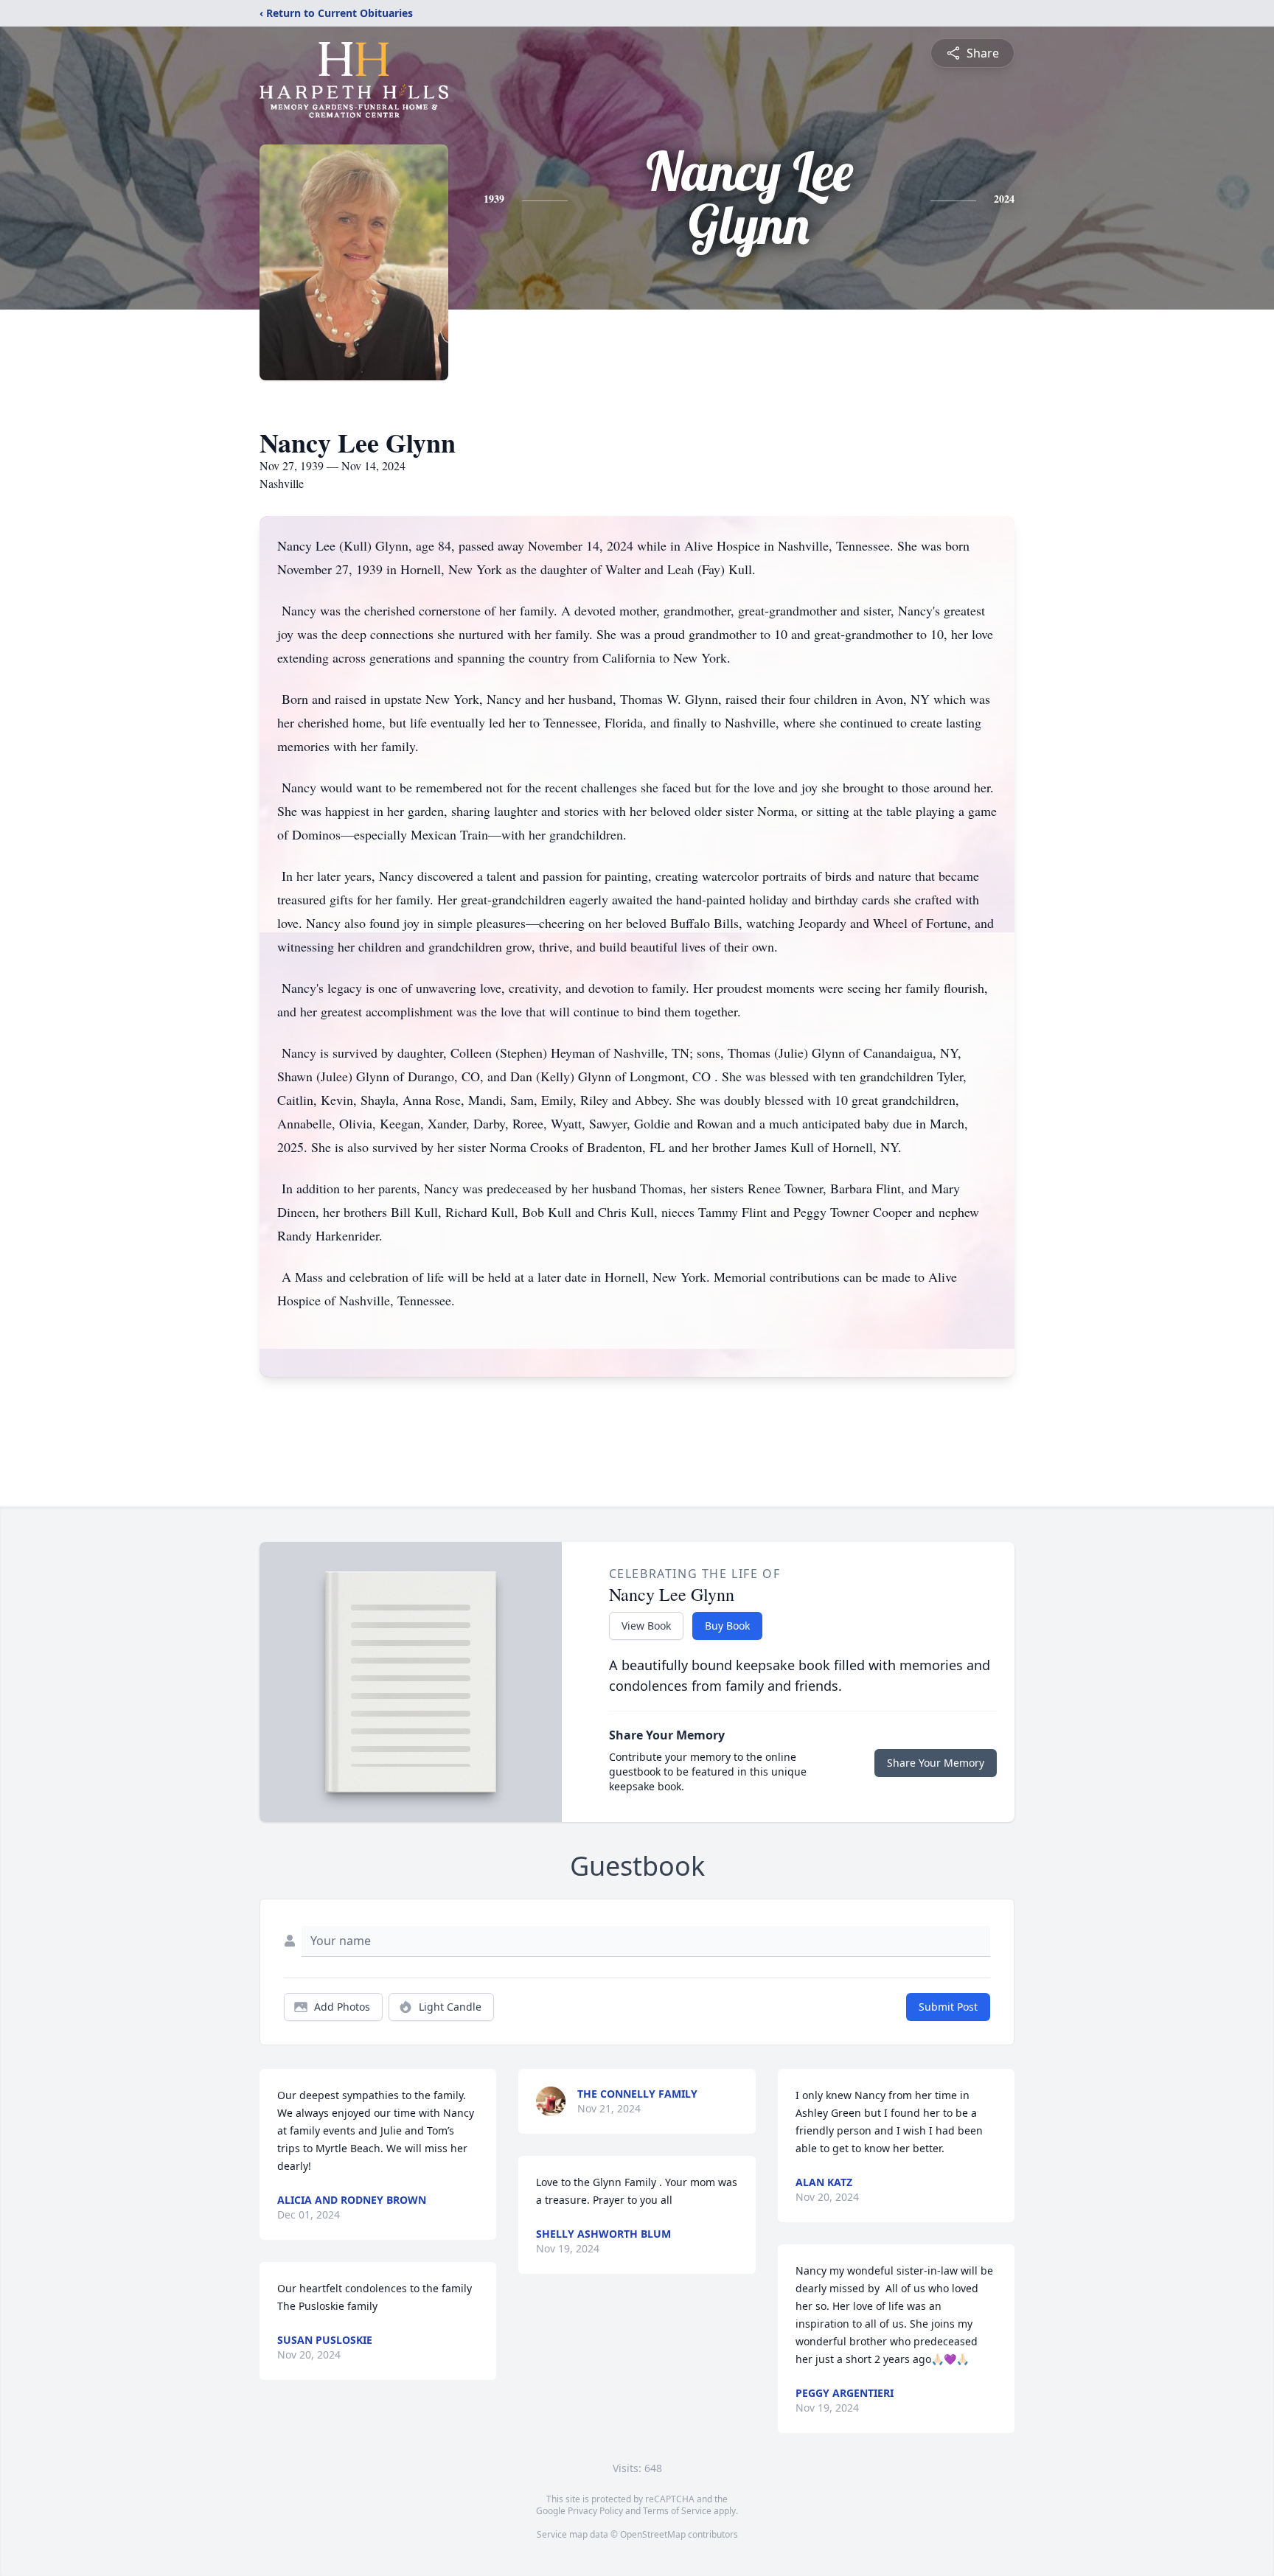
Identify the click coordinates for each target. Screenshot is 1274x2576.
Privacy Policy (595, 2511)
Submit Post (948, 2007)
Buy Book (727, 1626)
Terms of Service (677, 2511)
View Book (646, 1626)
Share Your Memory (936, 1763)
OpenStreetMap (653, 2534)
